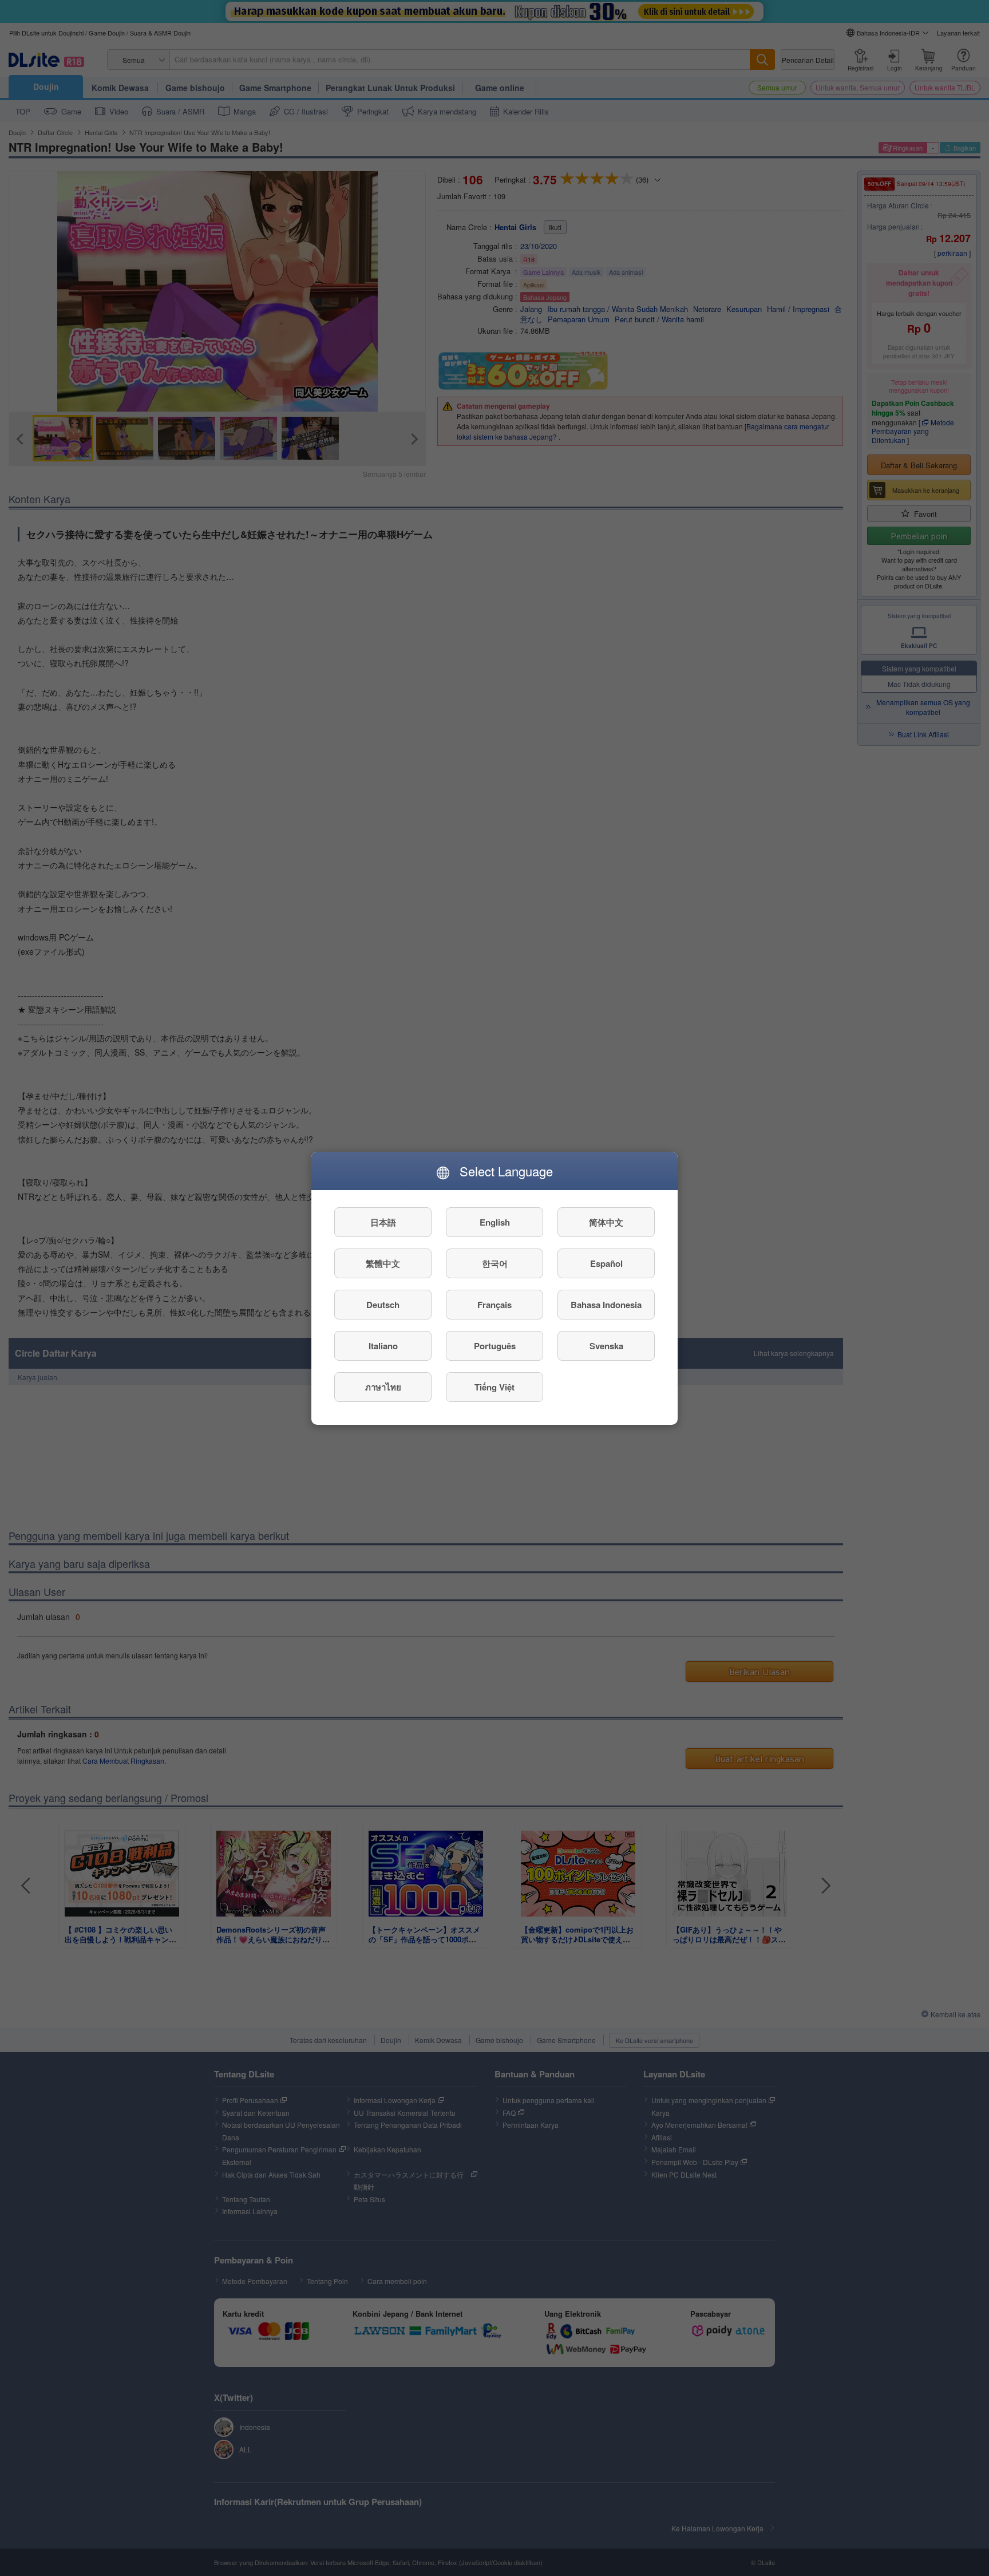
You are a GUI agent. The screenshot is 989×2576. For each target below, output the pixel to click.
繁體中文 (383, 1263)
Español (606, 1263)
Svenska (606, 1345)
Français (494, 1304)
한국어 (495, 1263)
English (495, 1222)
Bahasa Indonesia (606, 1304)
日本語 (383, 1222)
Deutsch (383, 1304)
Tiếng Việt (494, 1386)
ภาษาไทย (383, 1386)
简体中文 (606, 1222)
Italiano (383, 1345)
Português (495, 1345)
